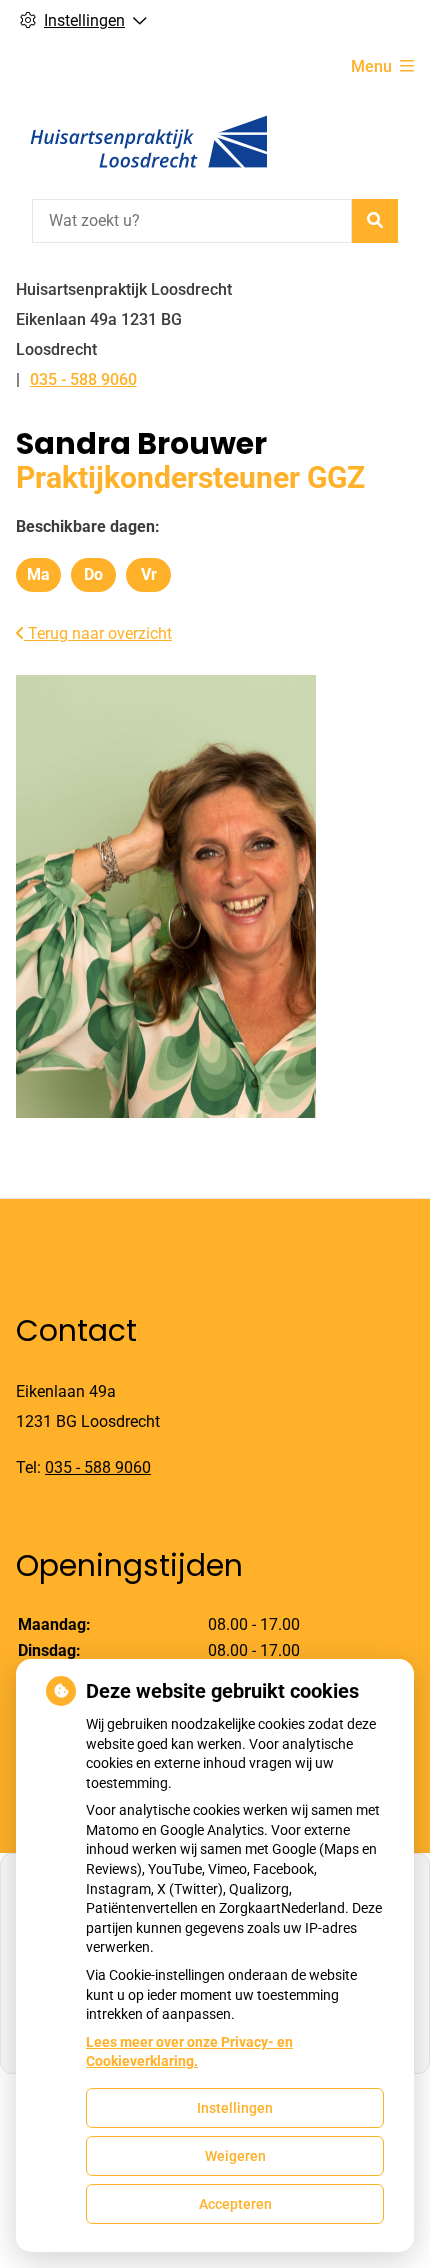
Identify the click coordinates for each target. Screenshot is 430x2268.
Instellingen (235, 2108)
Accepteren (235, 2204)
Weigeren (235, 2156)
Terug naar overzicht (98, 633)
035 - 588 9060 (98, 1467)
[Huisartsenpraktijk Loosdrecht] (146, 142)
